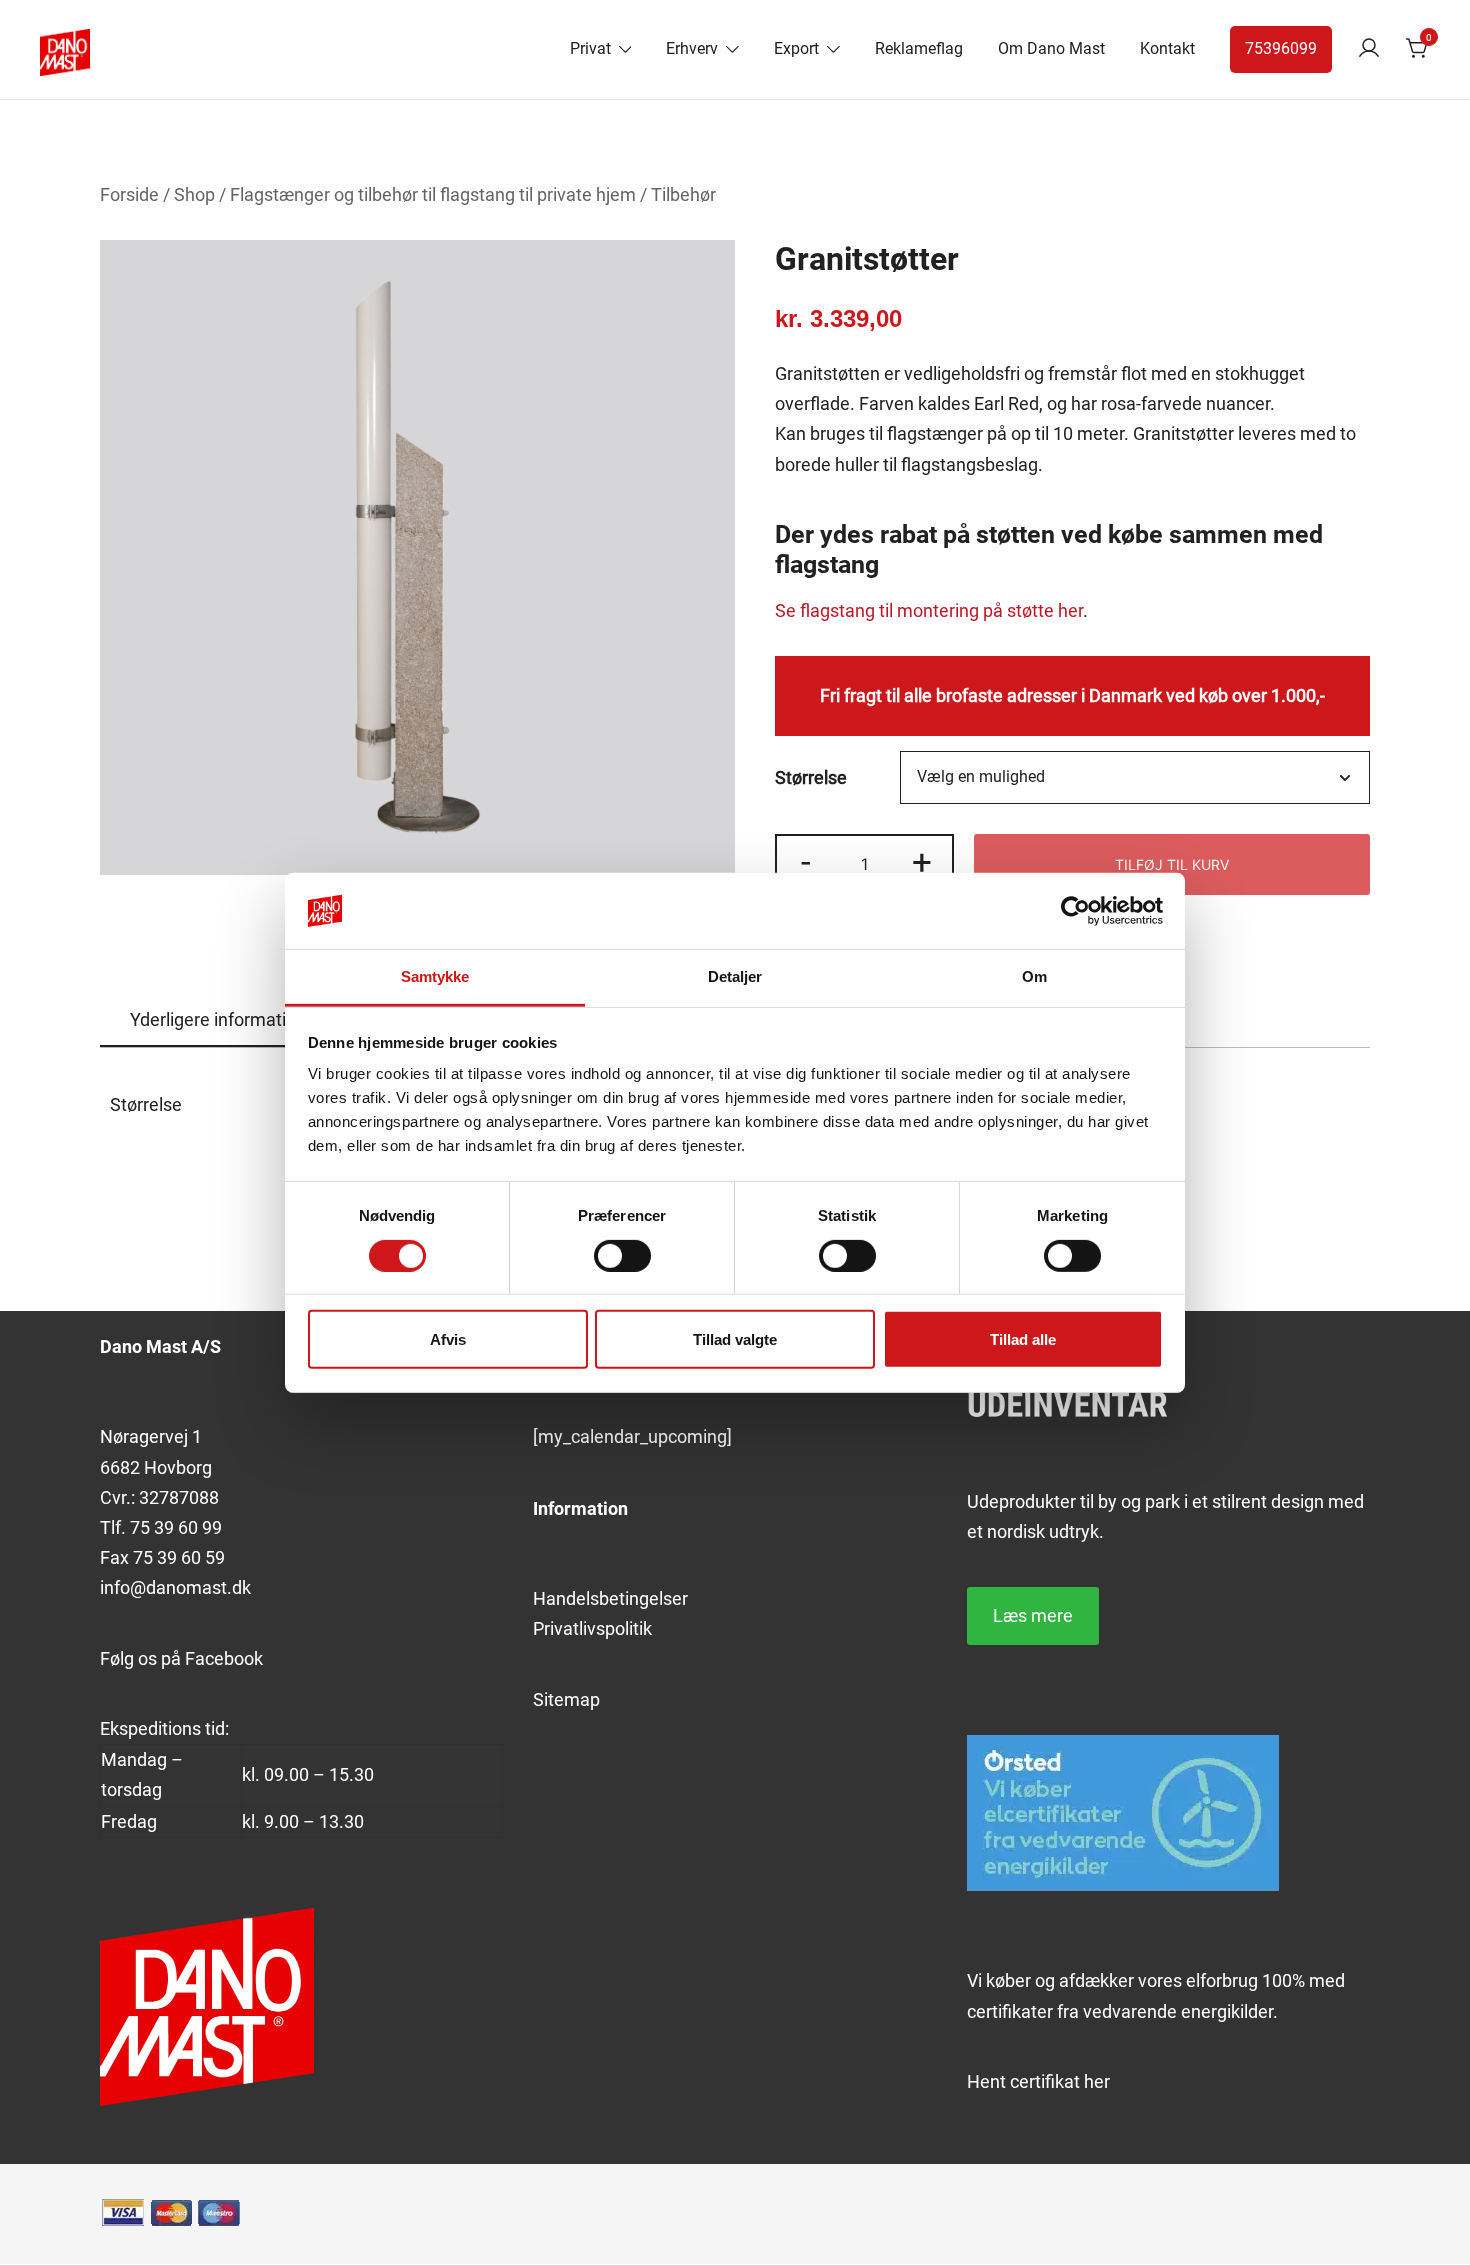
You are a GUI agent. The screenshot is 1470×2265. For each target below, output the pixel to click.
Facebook (224, 1658)
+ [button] (922, 862)
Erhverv (692, 48)
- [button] (806, 862)
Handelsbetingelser (610, 1598)
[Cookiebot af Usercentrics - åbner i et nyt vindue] (1075, 911)
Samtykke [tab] (435, 976)
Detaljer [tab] (735, 976)
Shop (194, 194)
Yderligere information (218, 1019)
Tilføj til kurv (1172, 864)
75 (142, 1527)
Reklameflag (919, 48)
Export (796, 48)
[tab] (218, 1021)
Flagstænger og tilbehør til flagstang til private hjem (433, 194)
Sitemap (566, 1699)
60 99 (198, 1527)
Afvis (448, 1339)
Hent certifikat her (1038, 2081)
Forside (129, 194)
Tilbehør (683, 194)
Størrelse (811, 777)
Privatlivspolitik (592, 1628)
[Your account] (1369, 49)
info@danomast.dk (175, 1587)
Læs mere (1033, 1615)
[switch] (622, 1255)
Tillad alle (1023, 1339)
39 (164, 1527)
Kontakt (1167, 48)
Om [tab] (1034, 976)
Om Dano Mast (1051, 48)
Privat (590, 48)
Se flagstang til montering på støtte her (929, 610)
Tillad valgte (735, 1339)
